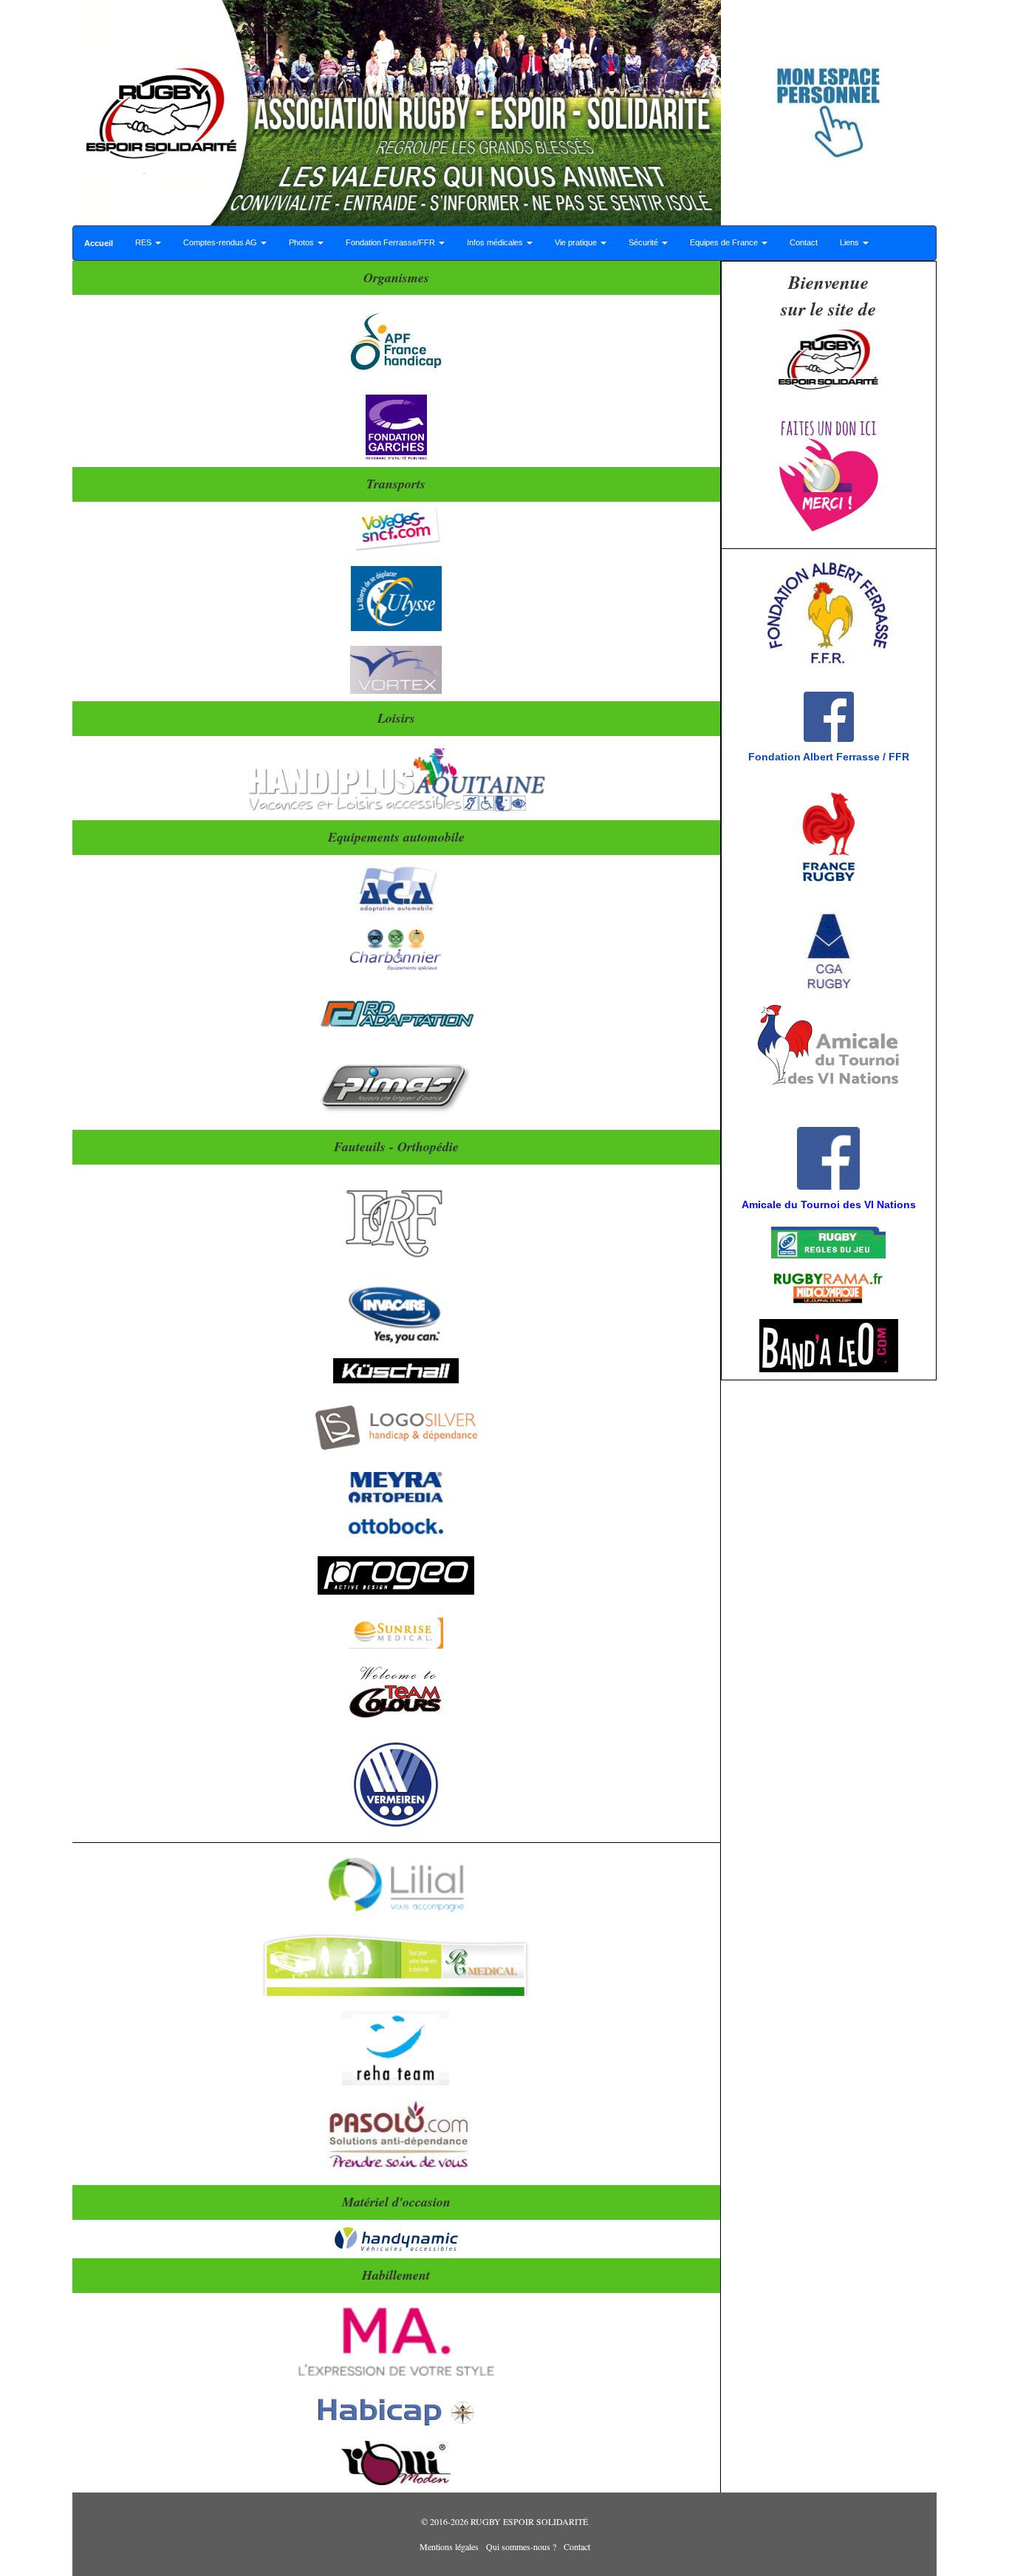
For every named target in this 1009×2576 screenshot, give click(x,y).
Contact (804, 242)
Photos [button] (302, 242)
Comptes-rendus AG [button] (221, 242)
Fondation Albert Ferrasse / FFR (829, 757)
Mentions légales (449, 2546)
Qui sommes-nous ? (521, 2546)
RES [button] (144, 242)
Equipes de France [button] (725, 242)
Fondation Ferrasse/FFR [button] (391, 242)
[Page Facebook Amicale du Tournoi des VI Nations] (731, 1112)
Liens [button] (851, 242)
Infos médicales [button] (496, 242)
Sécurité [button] (644, 242)
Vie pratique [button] (577, 242)
